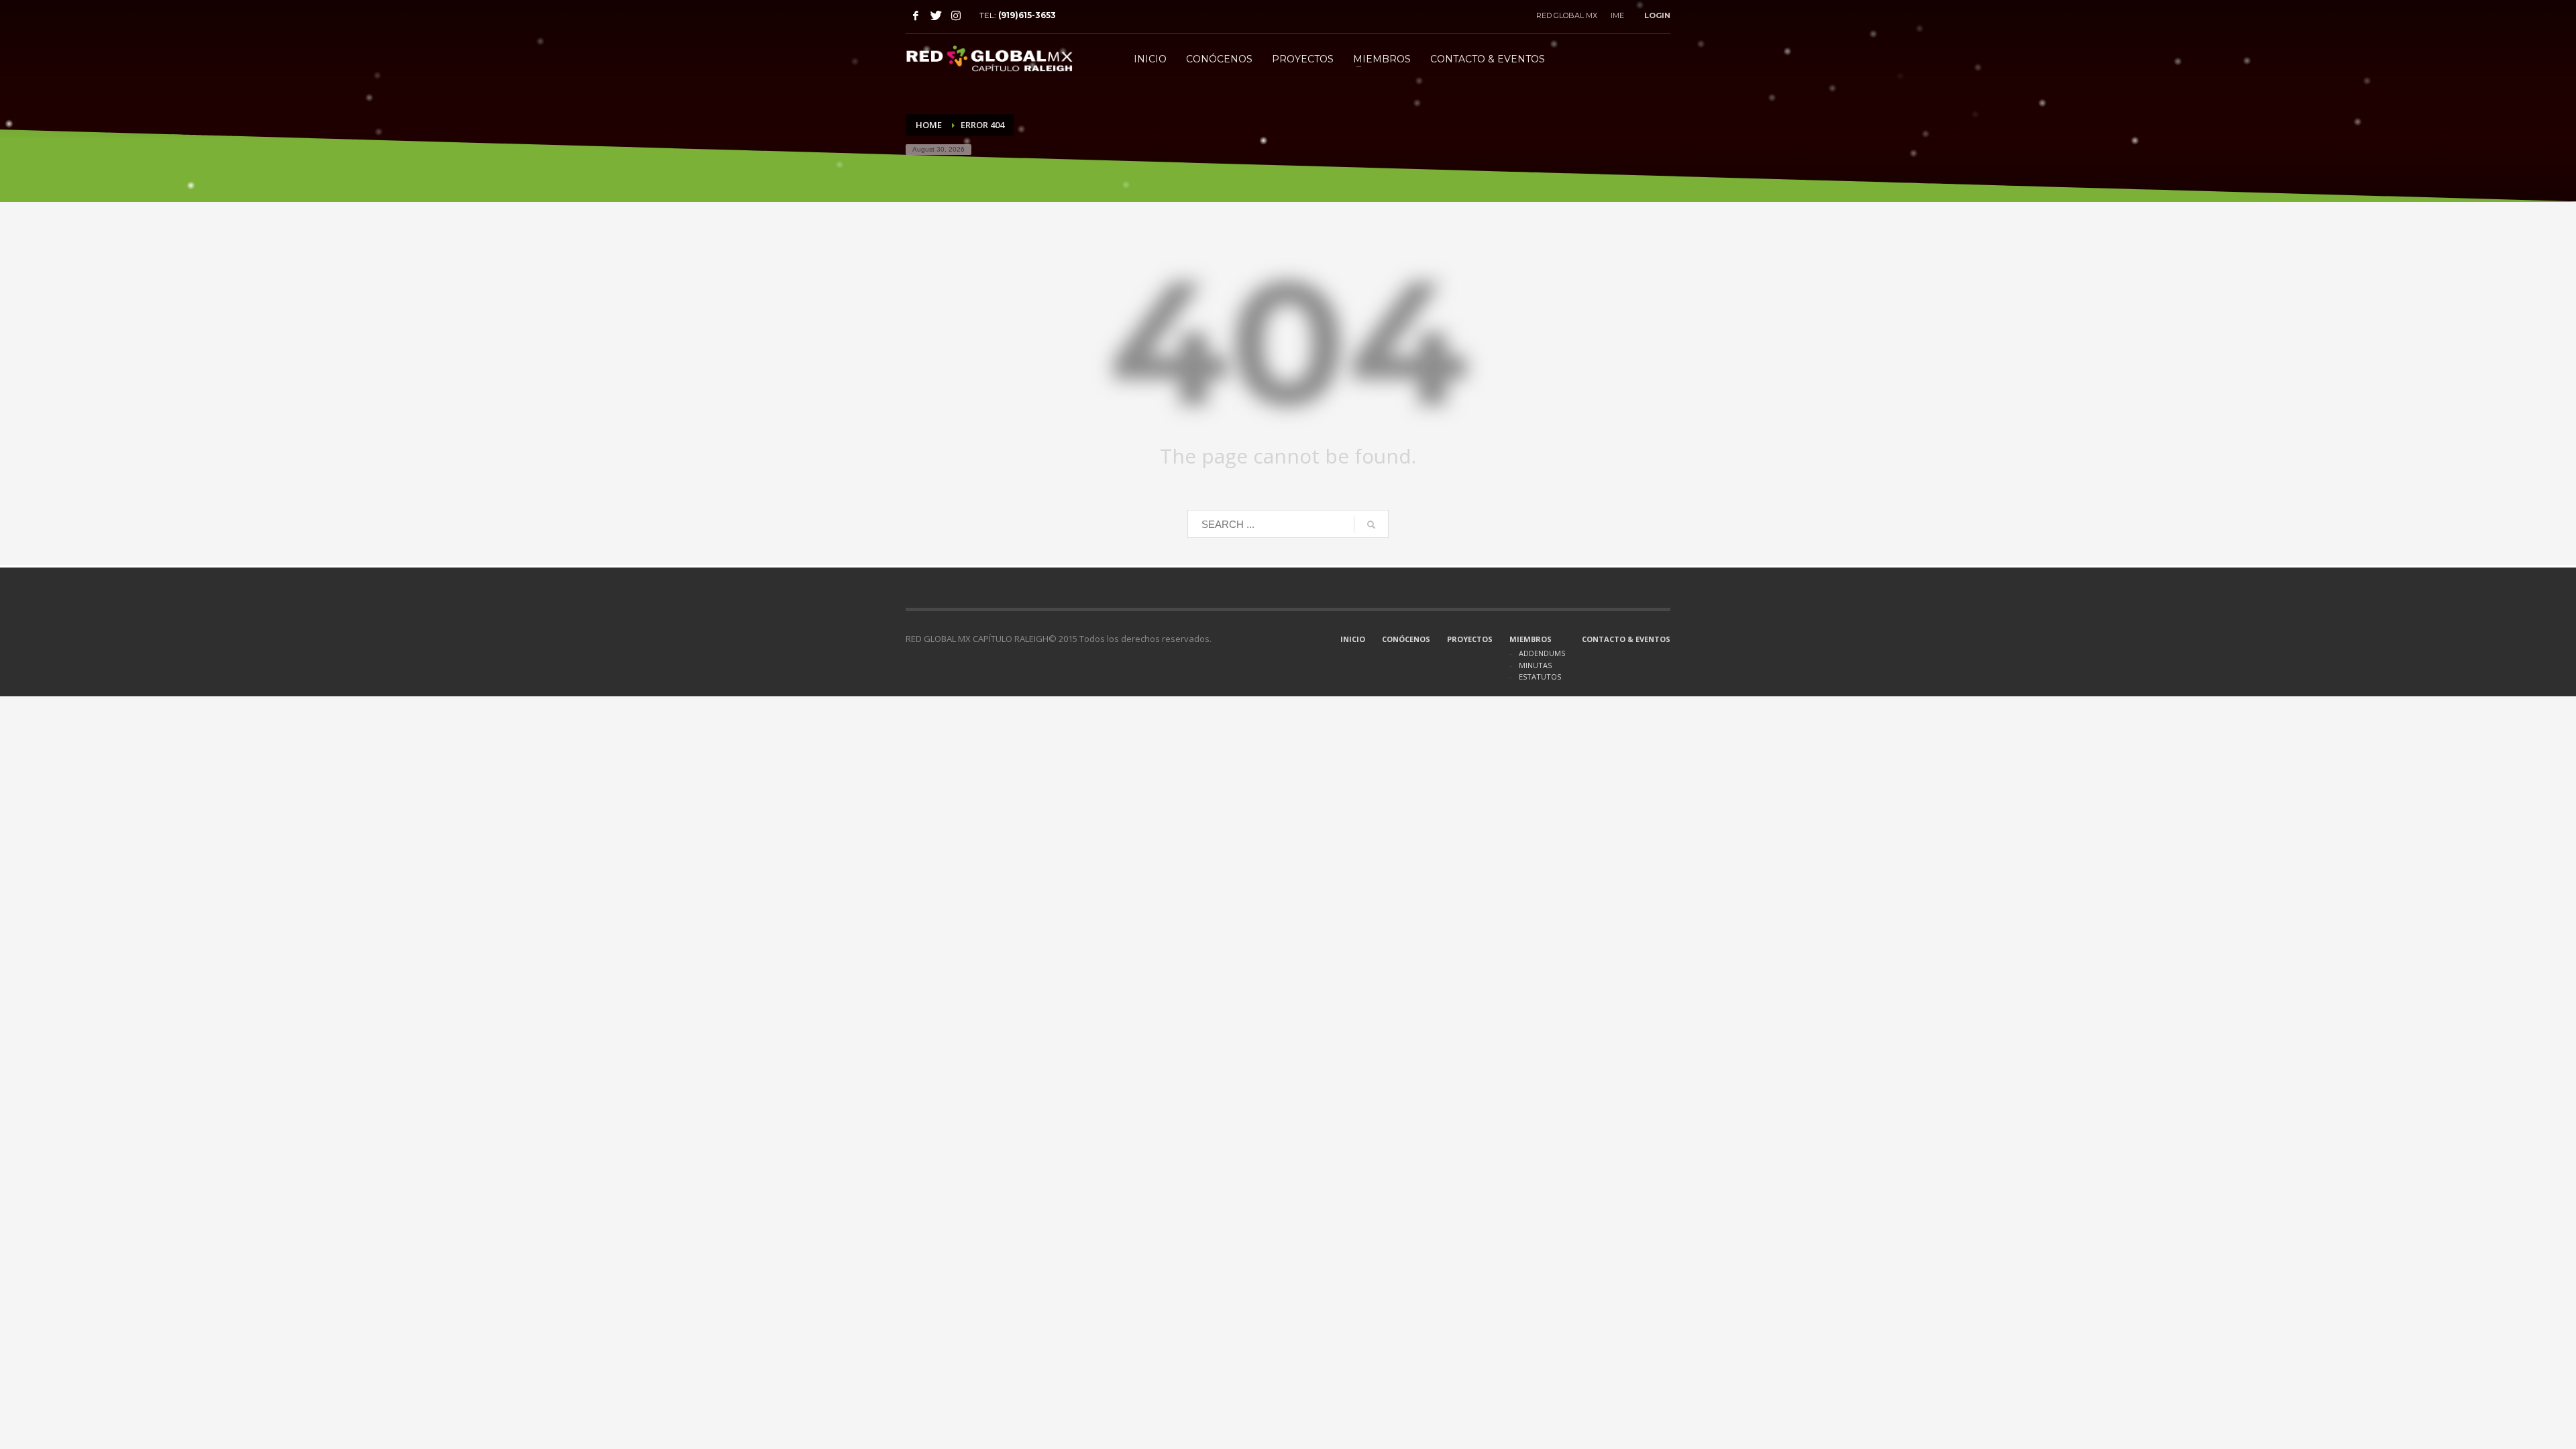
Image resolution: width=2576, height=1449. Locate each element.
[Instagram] (956, 15)
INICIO (1353, 639)
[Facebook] (916, 15)
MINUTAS (1535, 665)
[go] (1371, 525)
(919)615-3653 (1027, 15)
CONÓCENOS (1406, 639)
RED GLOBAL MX (1567, 15)
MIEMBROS (1531, 639)
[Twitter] (936, 15)
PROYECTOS (1470, 639)
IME (1617, 15)
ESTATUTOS (1540, 677)
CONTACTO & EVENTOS (1626, 639)
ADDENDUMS (1542, 653)
